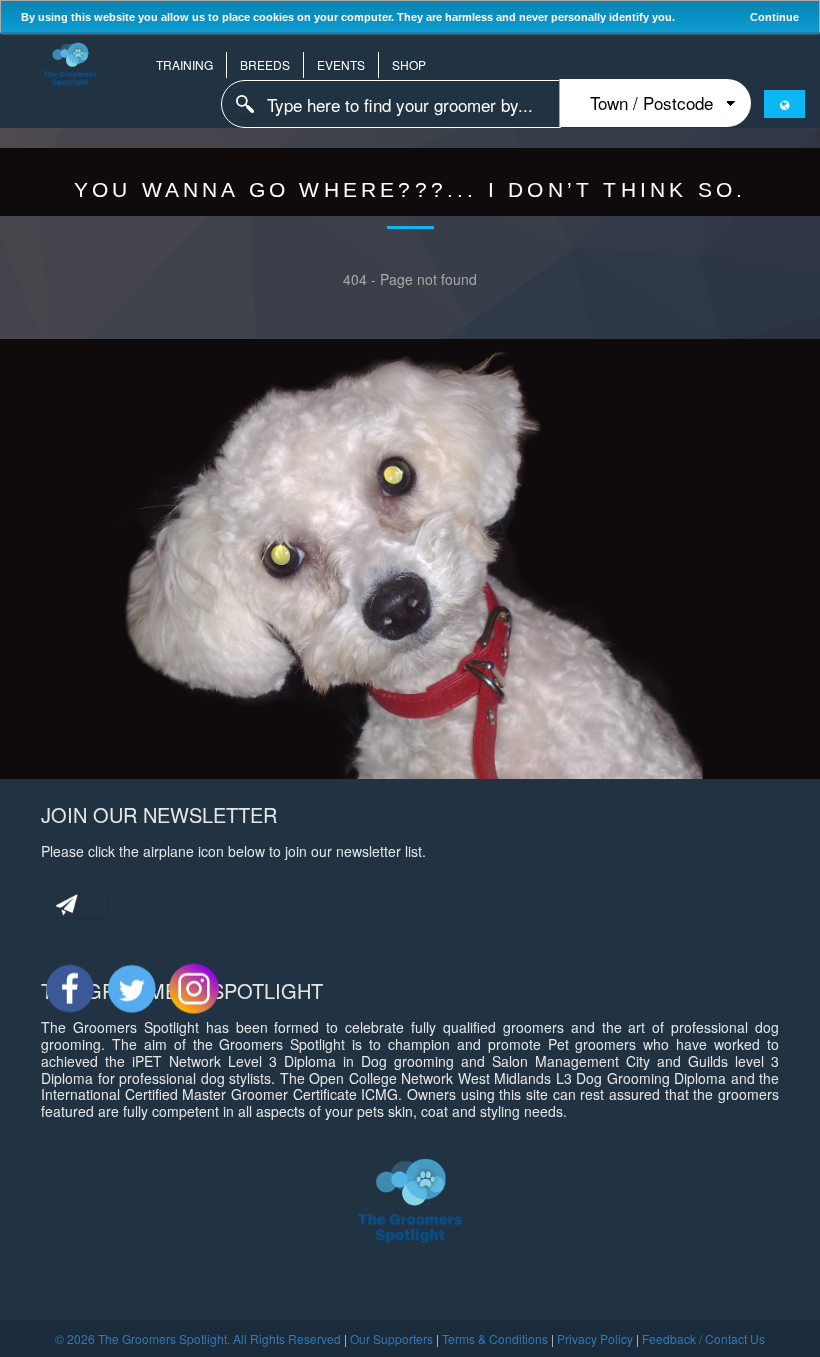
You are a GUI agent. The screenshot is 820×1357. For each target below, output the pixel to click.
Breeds (265, 64)
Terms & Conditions (495, 1338)
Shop (409, 64)
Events (341, 64)
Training (184, 64)
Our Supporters (391, 1338)
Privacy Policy (595, 1338)
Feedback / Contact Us (703, 1338)
